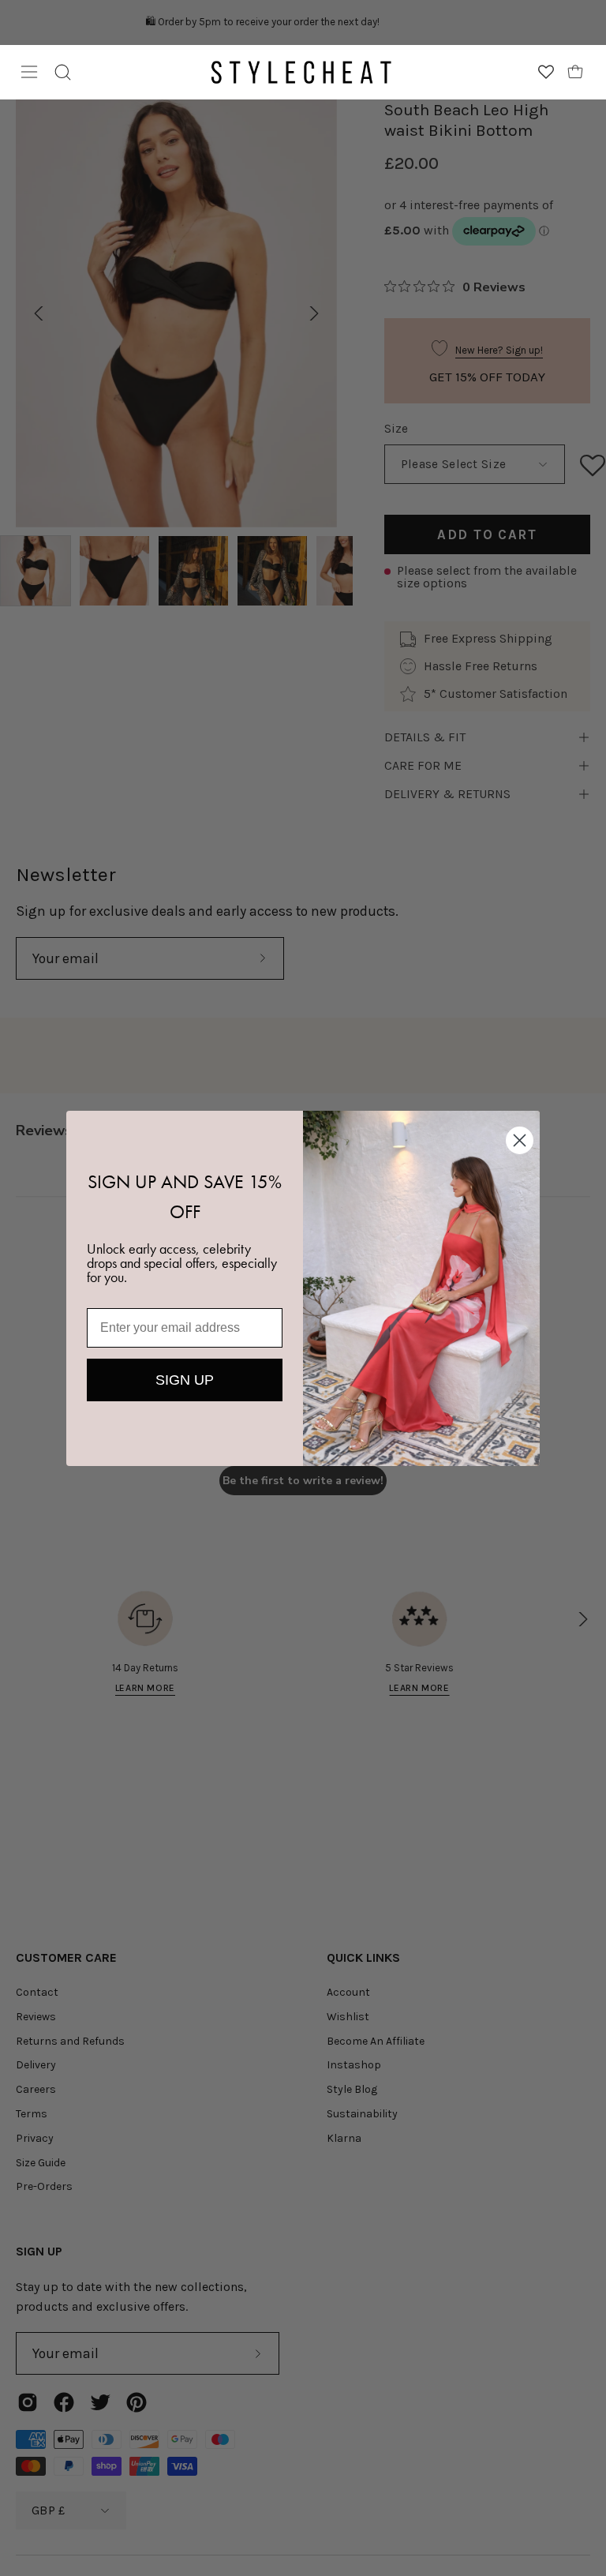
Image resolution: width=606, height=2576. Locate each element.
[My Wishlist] (546, 72)
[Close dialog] (520, 1140)
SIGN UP (185, 1380)
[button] (63, 72)
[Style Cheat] (301, 72)
